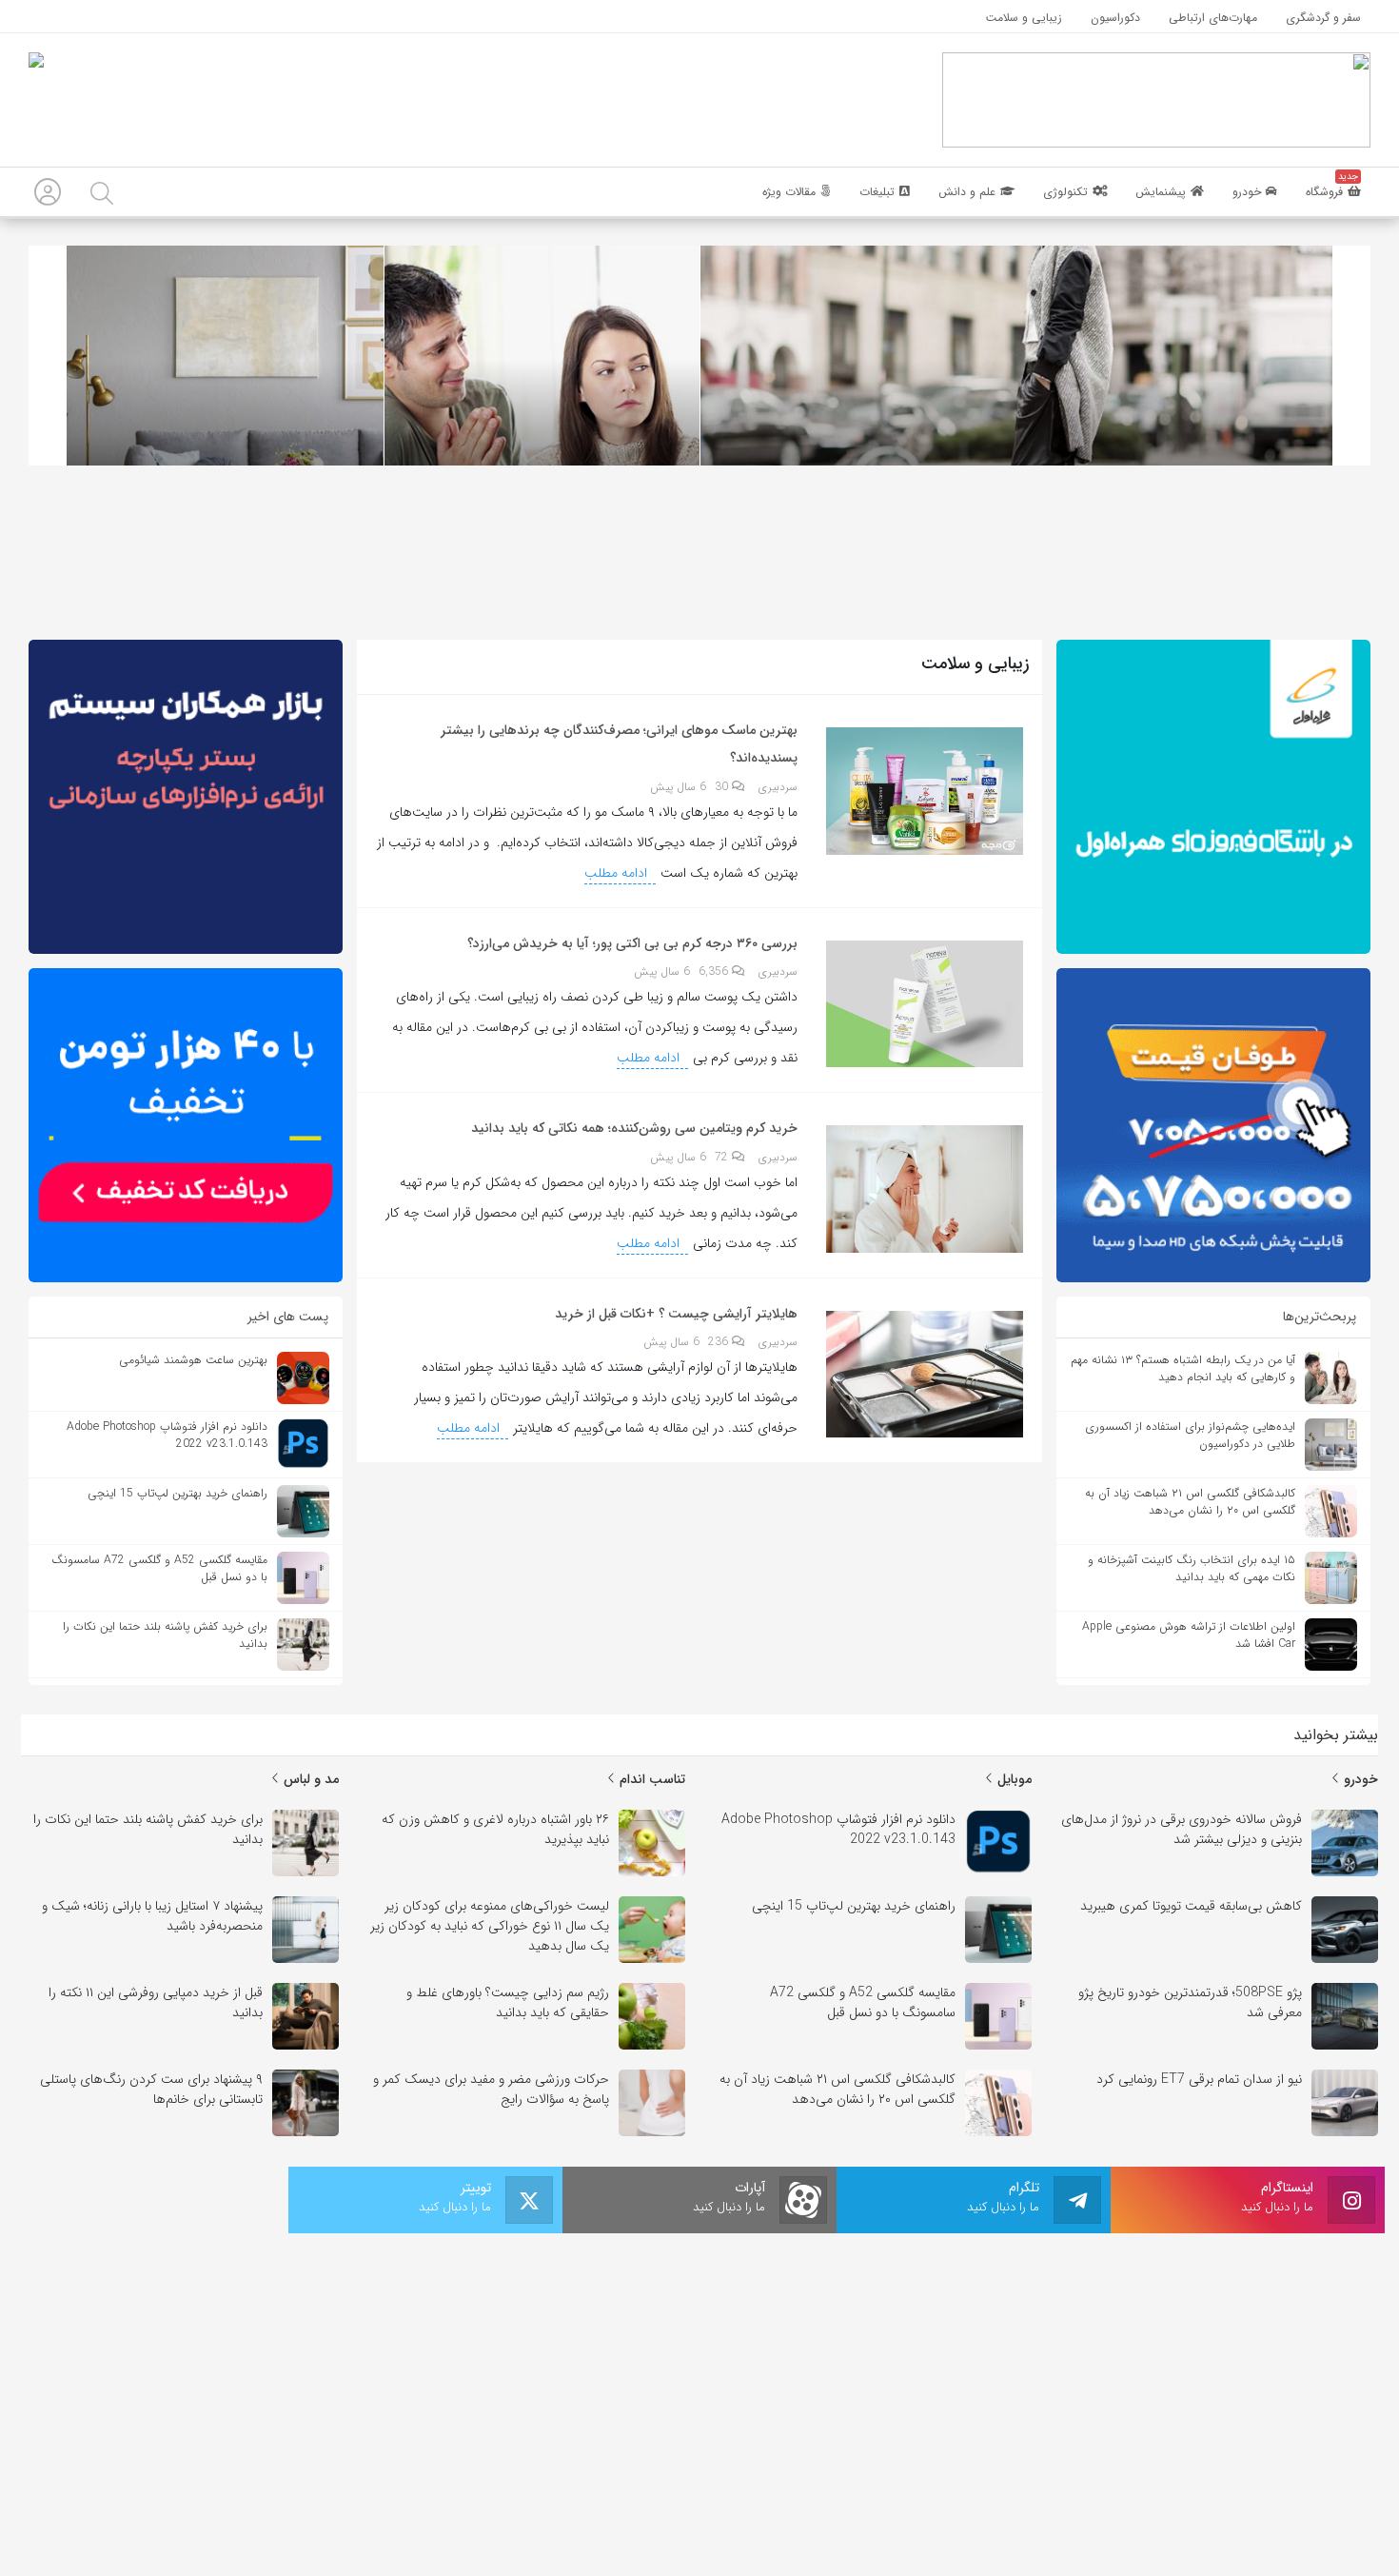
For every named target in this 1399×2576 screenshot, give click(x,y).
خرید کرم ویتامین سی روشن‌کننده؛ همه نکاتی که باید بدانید (634, 1128)
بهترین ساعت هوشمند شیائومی (939, 2333)
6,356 (715, 971)
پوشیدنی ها (654, 2358)
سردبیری (778, 787)
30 (723, 787)
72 (723, 1157)
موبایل (1013, 1779)
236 (720, 1342)
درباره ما (667, 2494)
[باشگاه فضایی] (1156, 99)
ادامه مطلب (618, 873)
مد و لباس (309, 1779)
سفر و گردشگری (643, 2408)
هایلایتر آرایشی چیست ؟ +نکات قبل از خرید (676, 1314)
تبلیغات (734, 2494)
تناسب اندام (650, 1779)
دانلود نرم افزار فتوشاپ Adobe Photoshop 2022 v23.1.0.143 (887, 2368)
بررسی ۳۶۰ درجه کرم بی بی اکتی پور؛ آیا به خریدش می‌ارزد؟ (632, 943)
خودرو (1359, 1779)
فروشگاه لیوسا (649, 2333)
